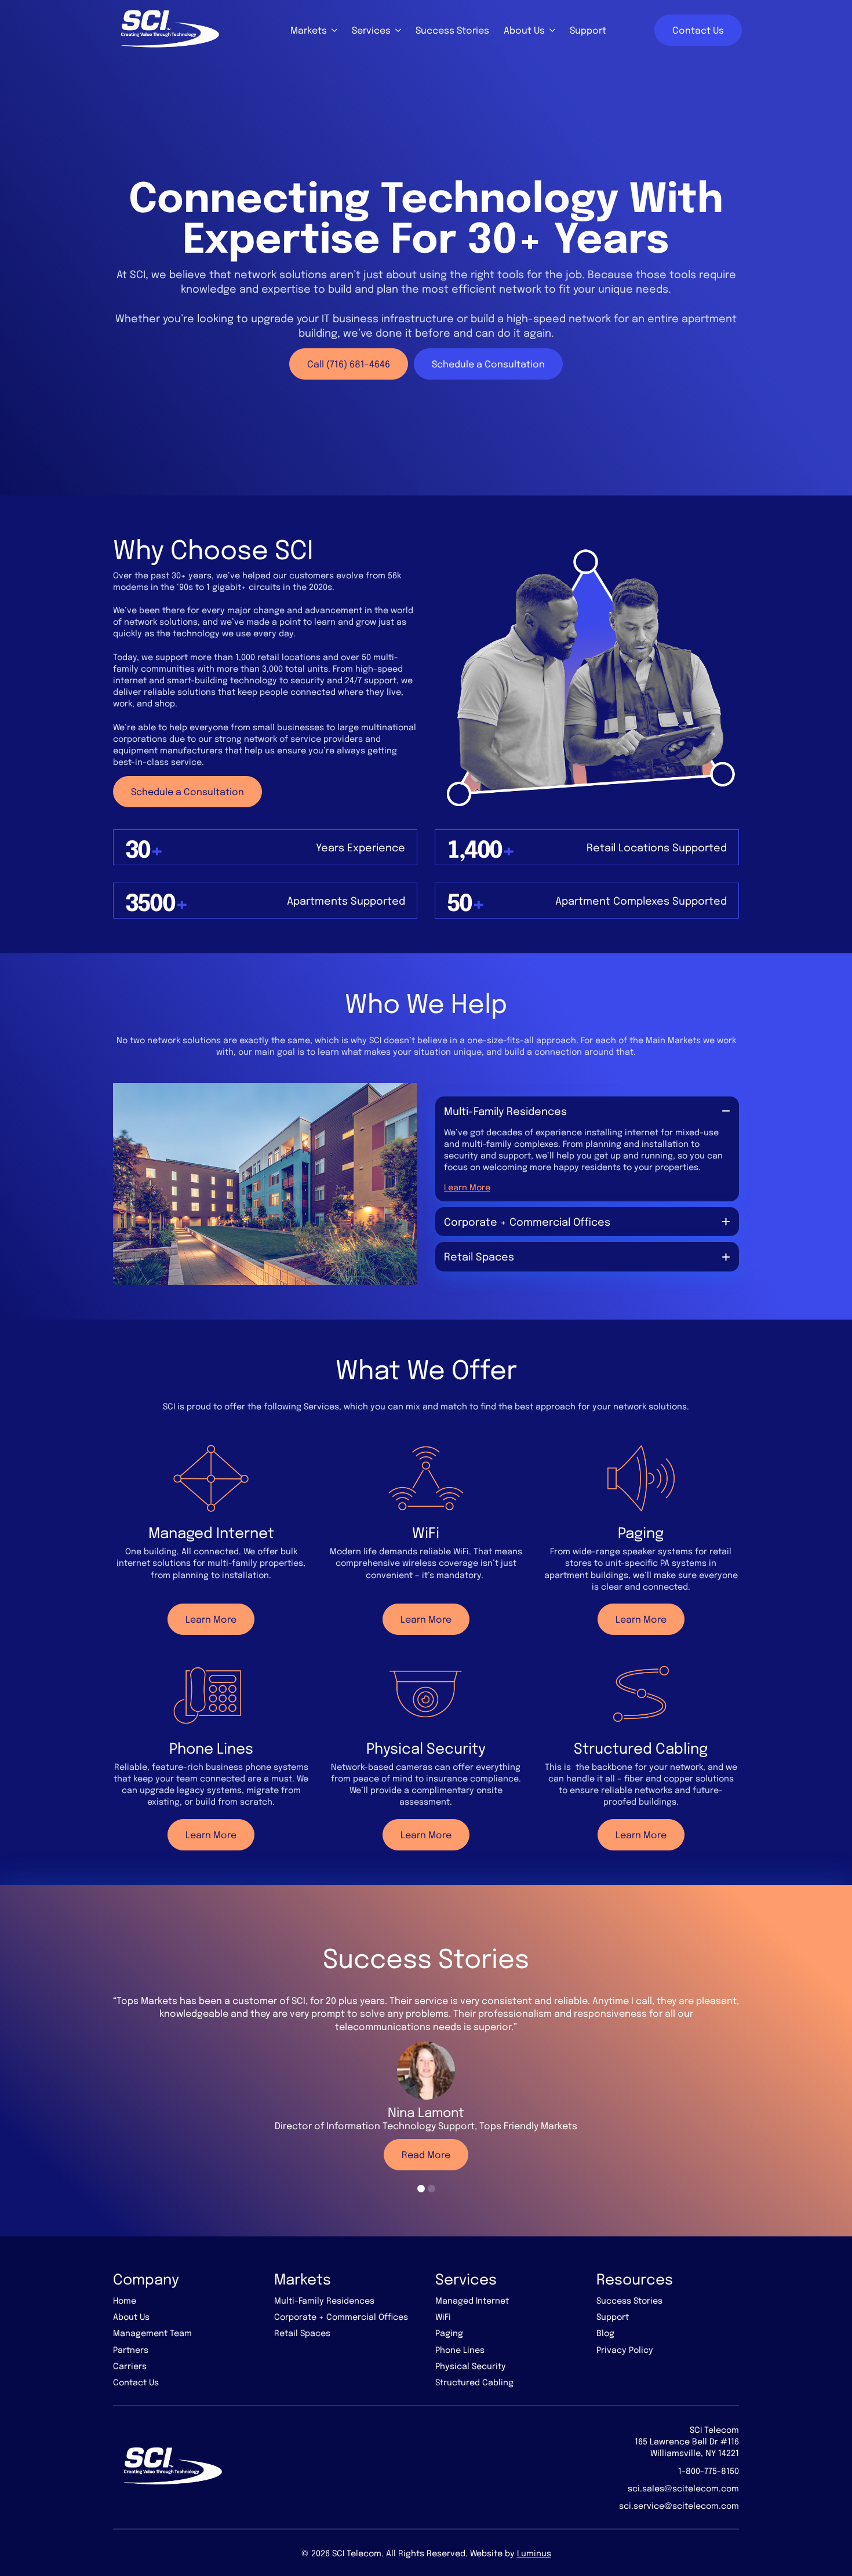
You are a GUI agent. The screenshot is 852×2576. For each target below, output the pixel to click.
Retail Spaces (302, 2333)
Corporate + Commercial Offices (341, 2316)
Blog (605, 2333)
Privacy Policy (625, 2349)
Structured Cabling (474, 2382)
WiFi (443, 2316)
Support (588, 30)
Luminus (534, 2553)
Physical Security (471, 2366)
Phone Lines (460, 2349)
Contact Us (136, 2382)
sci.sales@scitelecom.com (683, 2488)
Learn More (467, 1187)
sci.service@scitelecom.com (679, 2505)
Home (125, 2300)
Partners (131, 2349)
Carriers (130, 2366)
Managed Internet (472, 2300)
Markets (309, 30)
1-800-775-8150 (709, 2471)
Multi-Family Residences (324, 2300)
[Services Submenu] (396, 30)
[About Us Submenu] (550, 30)
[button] (421, 2189)
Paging (449, 2333)
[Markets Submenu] (332, 30)
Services (371, 30)
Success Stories (452, 30)
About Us (524, 30)
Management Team (152, 2333)
